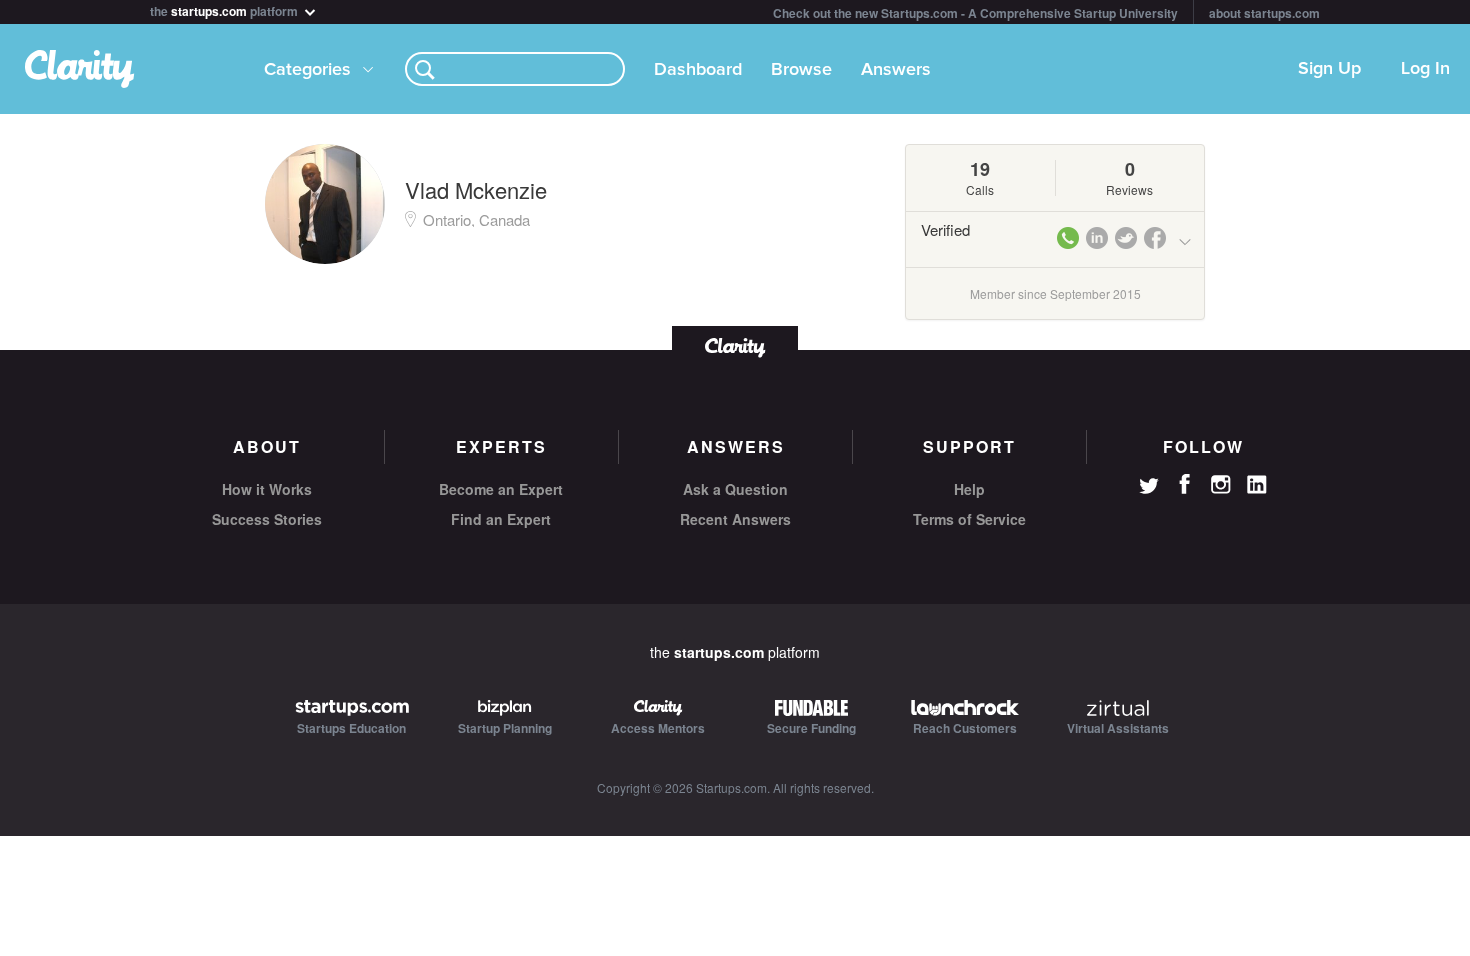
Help (969, 489)
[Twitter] (1149, 488)
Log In (1425, 69)
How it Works (267, 489)
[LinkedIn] (1257, 485)
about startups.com (1264, 13)
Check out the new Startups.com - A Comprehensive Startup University (975, 13)
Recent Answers (735, 519)
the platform (225, 9)
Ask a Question (735, 489)
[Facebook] (1185, 484)
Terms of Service (969, 519)
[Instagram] (1221, 485)
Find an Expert (501, 519)
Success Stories (267, 519)
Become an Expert (501, 489)
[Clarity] (735, 345)
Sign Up (1329, 69)
